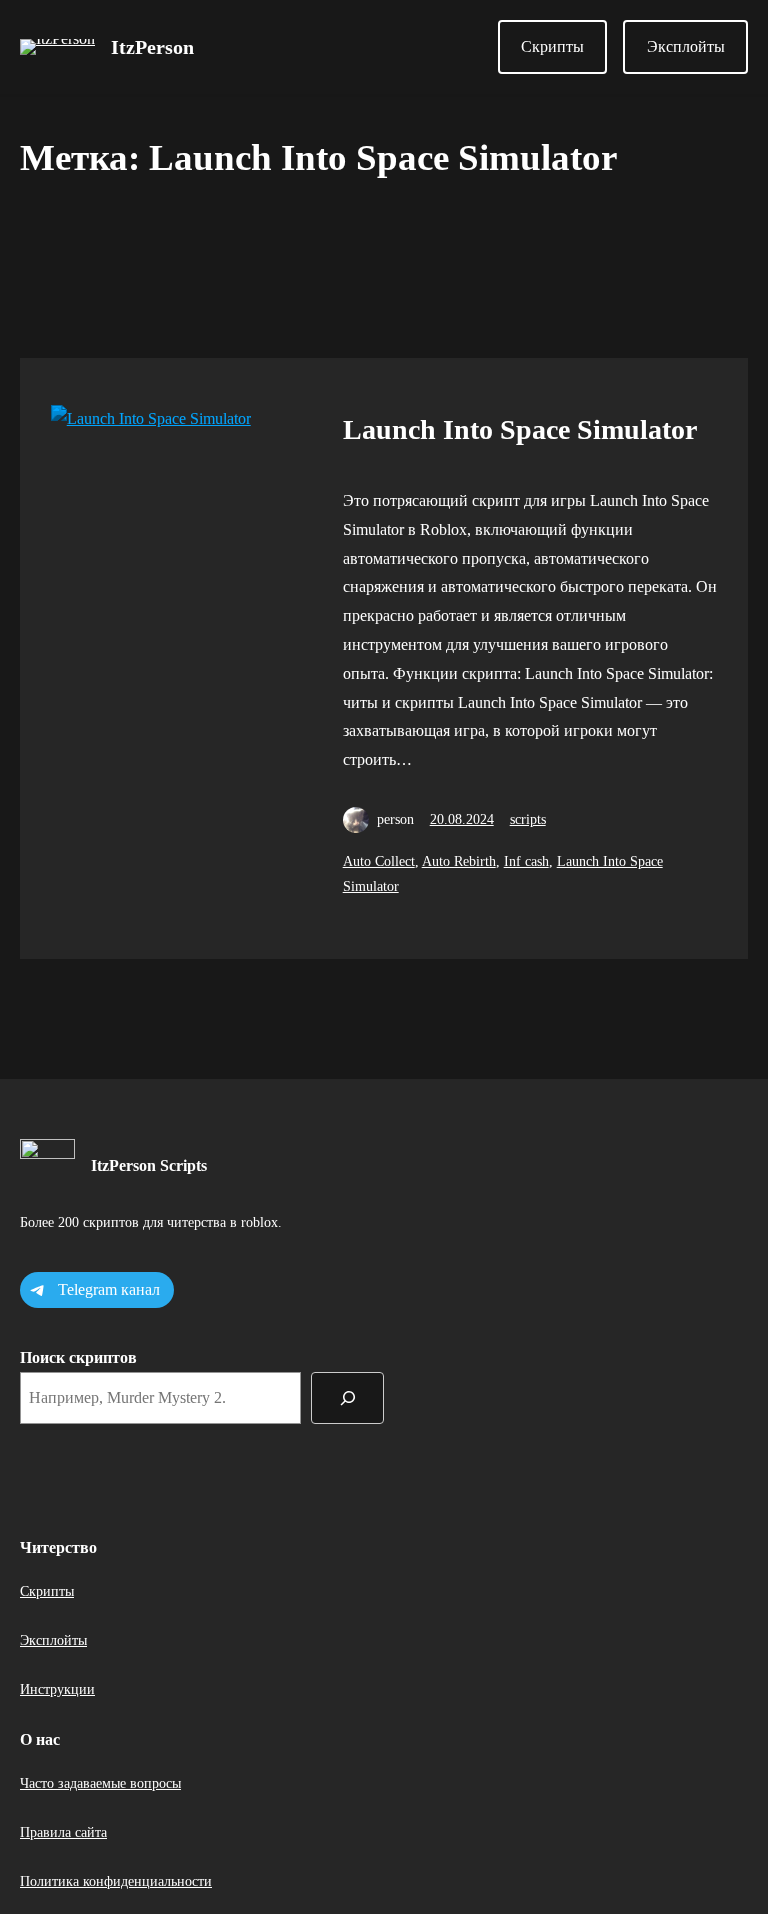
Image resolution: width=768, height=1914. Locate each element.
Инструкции (57, 1689)
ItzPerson (152, 47)
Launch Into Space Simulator (520, 429)
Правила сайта (63, 1832)
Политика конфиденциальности (116, 1881)
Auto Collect (379, 861)
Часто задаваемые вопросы (100, 1783)
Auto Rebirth (459, 861)
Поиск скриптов (78, 1357)
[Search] (347, 1397)
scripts (528, 819)
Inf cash (526, 861)
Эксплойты (686, 46)
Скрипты (552, 46)
